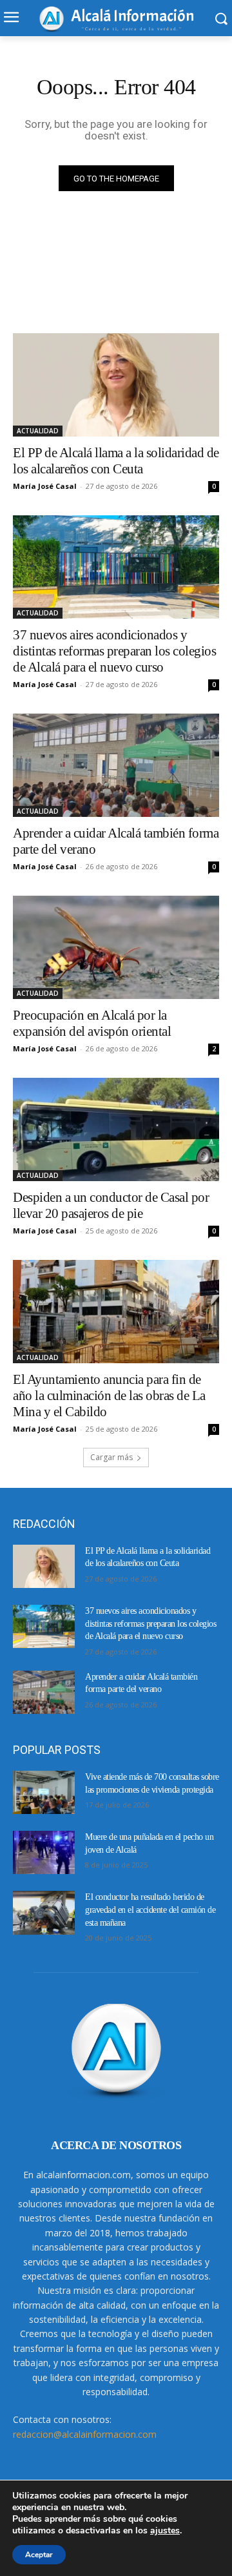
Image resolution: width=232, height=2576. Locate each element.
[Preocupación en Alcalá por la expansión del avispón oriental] (116, 947)
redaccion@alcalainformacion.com (85, 2434)
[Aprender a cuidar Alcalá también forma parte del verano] (116, 765)
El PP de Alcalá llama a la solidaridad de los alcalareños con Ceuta (116, 461)
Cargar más (111, 1457)
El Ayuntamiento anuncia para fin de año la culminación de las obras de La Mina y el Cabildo (109, 1396)
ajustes (165, 2531)
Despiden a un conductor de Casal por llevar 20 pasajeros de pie (111, 1205)
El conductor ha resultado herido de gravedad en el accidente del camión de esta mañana (150, 1910)
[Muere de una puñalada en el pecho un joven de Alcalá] (44, 1852)
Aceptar (39, 2555)
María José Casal (45, 486)
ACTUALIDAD (38, 431)
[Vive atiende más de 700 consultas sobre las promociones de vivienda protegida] (44, 1792)
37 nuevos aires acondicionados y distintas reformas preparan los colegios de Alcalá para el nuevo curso (114, 651)
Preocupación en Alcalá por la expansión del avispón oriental (92, 1023)
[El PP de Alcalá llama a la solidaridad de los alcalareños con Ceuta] (116, 385)
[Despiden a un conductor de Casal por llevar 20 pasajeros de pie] (116, 1129)
